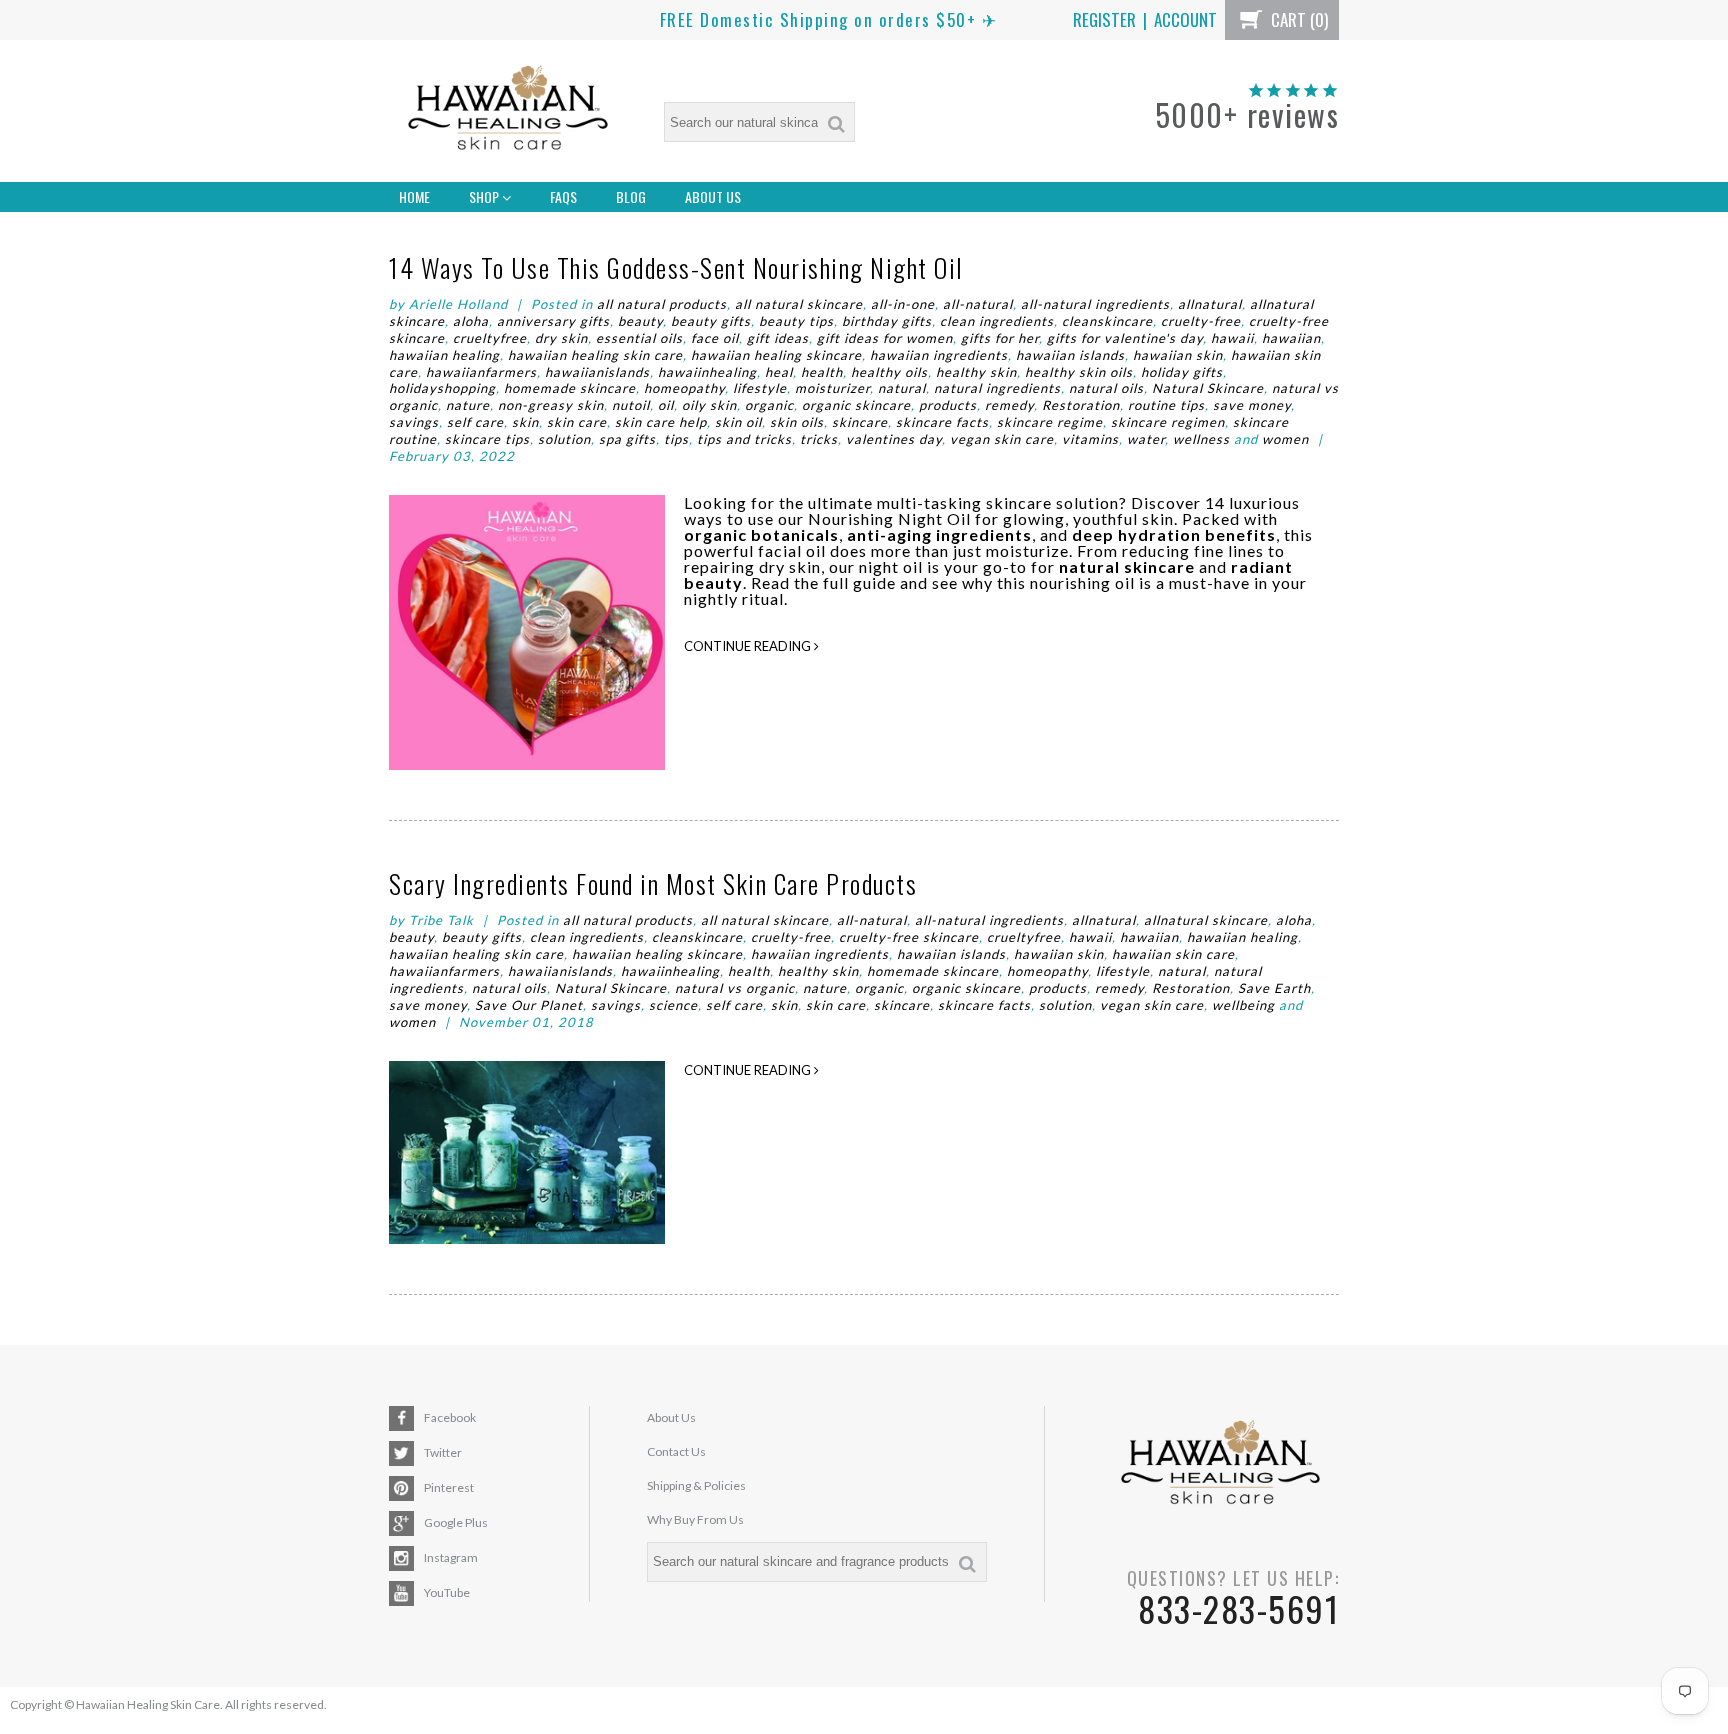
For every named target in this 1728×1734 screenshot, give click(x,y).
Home (414, 196)
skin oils (797, 422)
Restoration (1081, 405)
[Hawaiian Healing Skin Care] (508, 111)
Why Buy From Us (695, 1519)
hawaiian (1291, 338)
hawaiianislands (597, 372)
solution (564, 439)
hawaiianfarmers (481, 372)
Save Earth (1274, 988)
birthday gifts (887, 321)
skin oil (738, 422)
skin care (577, 422)
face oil (715, 338)
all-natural (978, 304)
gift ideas (778, 338)
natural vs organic (735, 988)
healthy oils (889, 372)
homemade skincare (570, 388)
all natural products (662, 304)
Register (1104, 19)
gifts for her (1000, 338)
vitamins (1090, 439)
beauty (640, 321)
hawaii (1232, 338)
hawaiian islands (1070, 355)
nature (468, 405)
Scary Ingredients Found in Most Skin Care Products (653, 883)
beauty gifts (711, 321)
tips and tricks (744, 439)
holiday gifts (1182, 372)
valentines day (894, 439)
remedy (1009, 405)
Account (1185, 19)
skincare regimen (1168, 422)
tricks (819, 439)
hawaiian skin (1178, 355)
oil (666, 405)
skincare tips (487, 439)
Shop (485, 196)
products (948, 405)
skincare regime (1050, 422)
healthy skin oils (1079, 372)
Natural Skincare (1208, 388)
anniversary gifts (553, 321)
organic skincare (856, 405)
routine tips (1166, 405)
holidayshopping (442, 388)
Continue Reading (749, 646)
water (1146, 439)
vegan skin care (1002, 439)
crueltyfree (490, 338)
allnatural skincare (1206, 920)
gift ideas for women (885, 338)
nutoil (631, 405)
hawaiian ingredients (939, 355)
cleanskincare (1107, 321)
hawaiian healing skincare (776, 355)
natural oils (1106, 388)
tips (676, 439)
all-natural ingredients (1095, 304)
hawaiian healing (444, 355)
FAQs (563, 196)
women (1285, 439)
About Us (713, 196)
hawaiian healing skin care (595, 355)
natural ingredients (997, 388)
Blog (631, 196)
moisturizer (832, 388)
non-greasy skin (551, 405)
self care (475, 422)
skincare (860, 422)
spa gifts (627, 439)
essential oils (639, 338)
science (673, 1005)
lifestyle (760, 388)
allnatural (1210, 304)
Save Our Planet (529, 1005)
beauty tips (796, 321)
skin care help (661, 422)
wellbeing (1243, 1005)
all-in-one (903, 304)
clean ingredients (997, 321)
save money (1252, 405)
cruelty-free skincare (909, 937)
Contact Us (676, 1451)
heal (779, 372)
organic (769, 405)
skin (525, 422)
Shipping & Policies (696, 1485)
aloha (471, 321)
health (822, 372)
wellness (1201, 439)
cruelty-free (1201, 321)
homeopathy (684, 388)
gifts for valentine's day (1125, 338)
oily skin (709, 405)
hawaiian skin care (1173, 954)
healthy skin (976, 372)
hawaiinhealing (707, 372)
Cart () (1297, 19)
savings (414, 422)
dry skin (561, 338)
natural (902, 388)
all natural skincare (799, 304)
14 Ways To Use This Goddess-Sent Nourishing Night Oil (676, 267)
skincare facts (942, 422)
